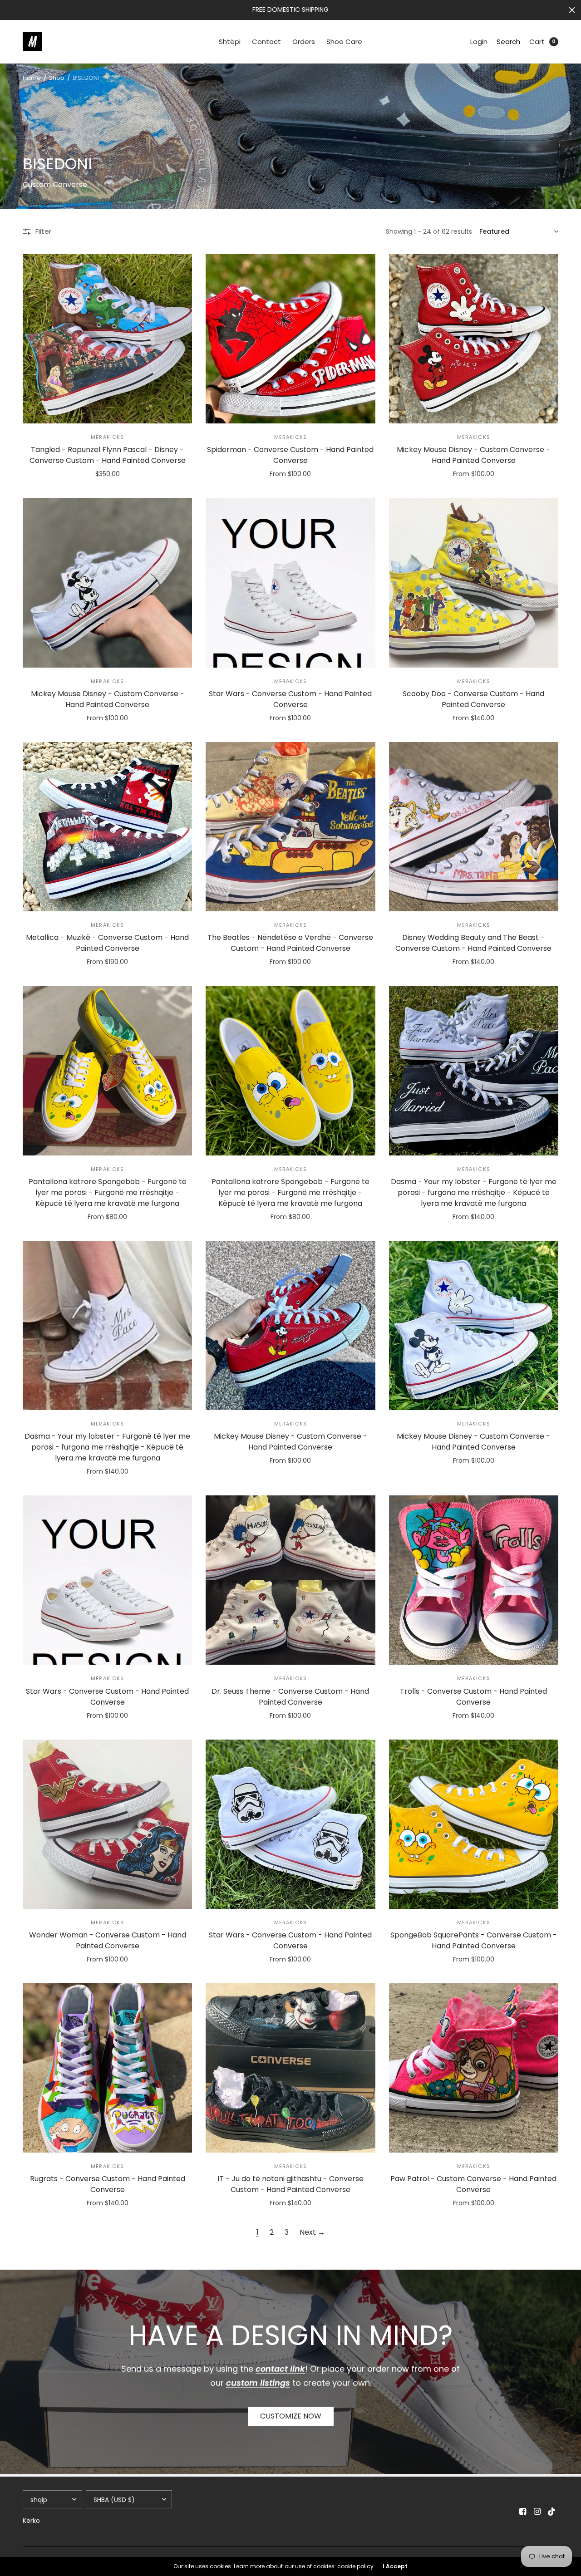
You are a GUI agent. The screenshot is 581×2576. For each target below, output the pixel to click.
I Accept (395, 2566)
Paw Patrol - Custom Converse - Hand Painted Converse (473, 2184)
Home (32, 78)
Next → (312, 2232)
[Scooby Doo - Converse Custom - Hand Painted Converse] (474, 583)
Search (508, 42)
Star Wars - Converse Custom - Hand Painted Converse (290, 699)
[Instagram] (537, 2512)
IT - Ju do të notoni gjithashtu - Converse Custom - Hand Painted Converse (290, 2184)
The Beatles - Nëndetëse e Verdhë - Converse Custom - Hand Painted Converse (290, 943)
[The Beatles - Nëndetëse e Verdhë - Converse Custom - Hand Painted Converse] (290, 827)
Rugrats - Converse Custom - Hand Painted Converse (108, 2184)
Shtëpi (230, 42)
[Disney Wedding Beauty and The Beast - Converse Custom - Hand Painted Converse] (474, 827)
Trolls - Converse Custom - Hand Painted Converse (473, 1697)
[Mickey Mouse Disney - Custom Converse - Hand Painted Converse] (474, 339)
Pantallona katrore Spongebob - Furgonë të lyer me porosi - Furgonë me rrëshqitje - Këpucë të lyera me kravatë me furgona (108, 1192)
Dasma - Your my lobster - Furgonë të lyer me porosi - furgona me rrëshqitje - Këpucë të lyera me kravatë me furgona (474, 1192)
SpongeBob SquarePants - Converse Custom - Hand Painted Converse (474, 1940)
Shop (57, 78)
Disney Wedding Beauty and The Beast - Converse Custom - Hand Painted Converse (473, 943)
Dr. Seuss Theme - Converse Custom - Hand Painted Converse (290, 1697)
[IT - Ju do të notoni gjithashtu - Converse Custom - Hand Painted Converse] (290, 2068)
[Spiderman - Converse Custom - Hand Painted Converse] (290, 339)
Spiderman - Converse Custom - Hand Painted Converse (290, 455)
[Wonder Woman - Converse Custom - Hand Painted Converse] (107, 1824)
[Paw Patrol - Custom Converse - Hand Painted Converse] (474, 2068)
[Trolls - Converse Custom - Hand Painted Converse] (474, 1580)
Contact (266, 42)
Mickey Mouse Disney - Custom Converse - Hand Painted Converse (473, 455)
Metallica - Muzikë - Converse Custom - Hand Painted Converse (107, 943)
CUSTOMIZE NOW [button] (291, 2416)
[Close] (572, 10)
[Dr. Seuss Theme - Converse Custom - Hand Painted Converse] (290, 1580)
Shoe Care (344, 42)
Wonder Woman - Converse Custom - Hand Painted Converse (108, 1940)
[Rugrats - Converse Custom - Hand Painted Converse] (107, 2068)
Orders (304, 42)
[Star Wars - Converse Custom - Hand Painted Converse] (290, 583)
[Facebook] (523, 2512)
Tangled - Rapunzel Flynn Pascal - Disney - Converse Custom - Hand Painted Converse (108, 455)
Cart (537, 42)
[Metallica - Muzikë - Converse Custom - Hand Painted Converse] (107, 827)
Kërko (31, 2521)
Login (479, 42)
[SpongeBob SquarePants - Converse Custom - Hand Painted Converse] (474, 1824)
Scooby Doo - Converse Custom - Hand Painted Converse (473, 699)
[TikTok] (552, 2512)
